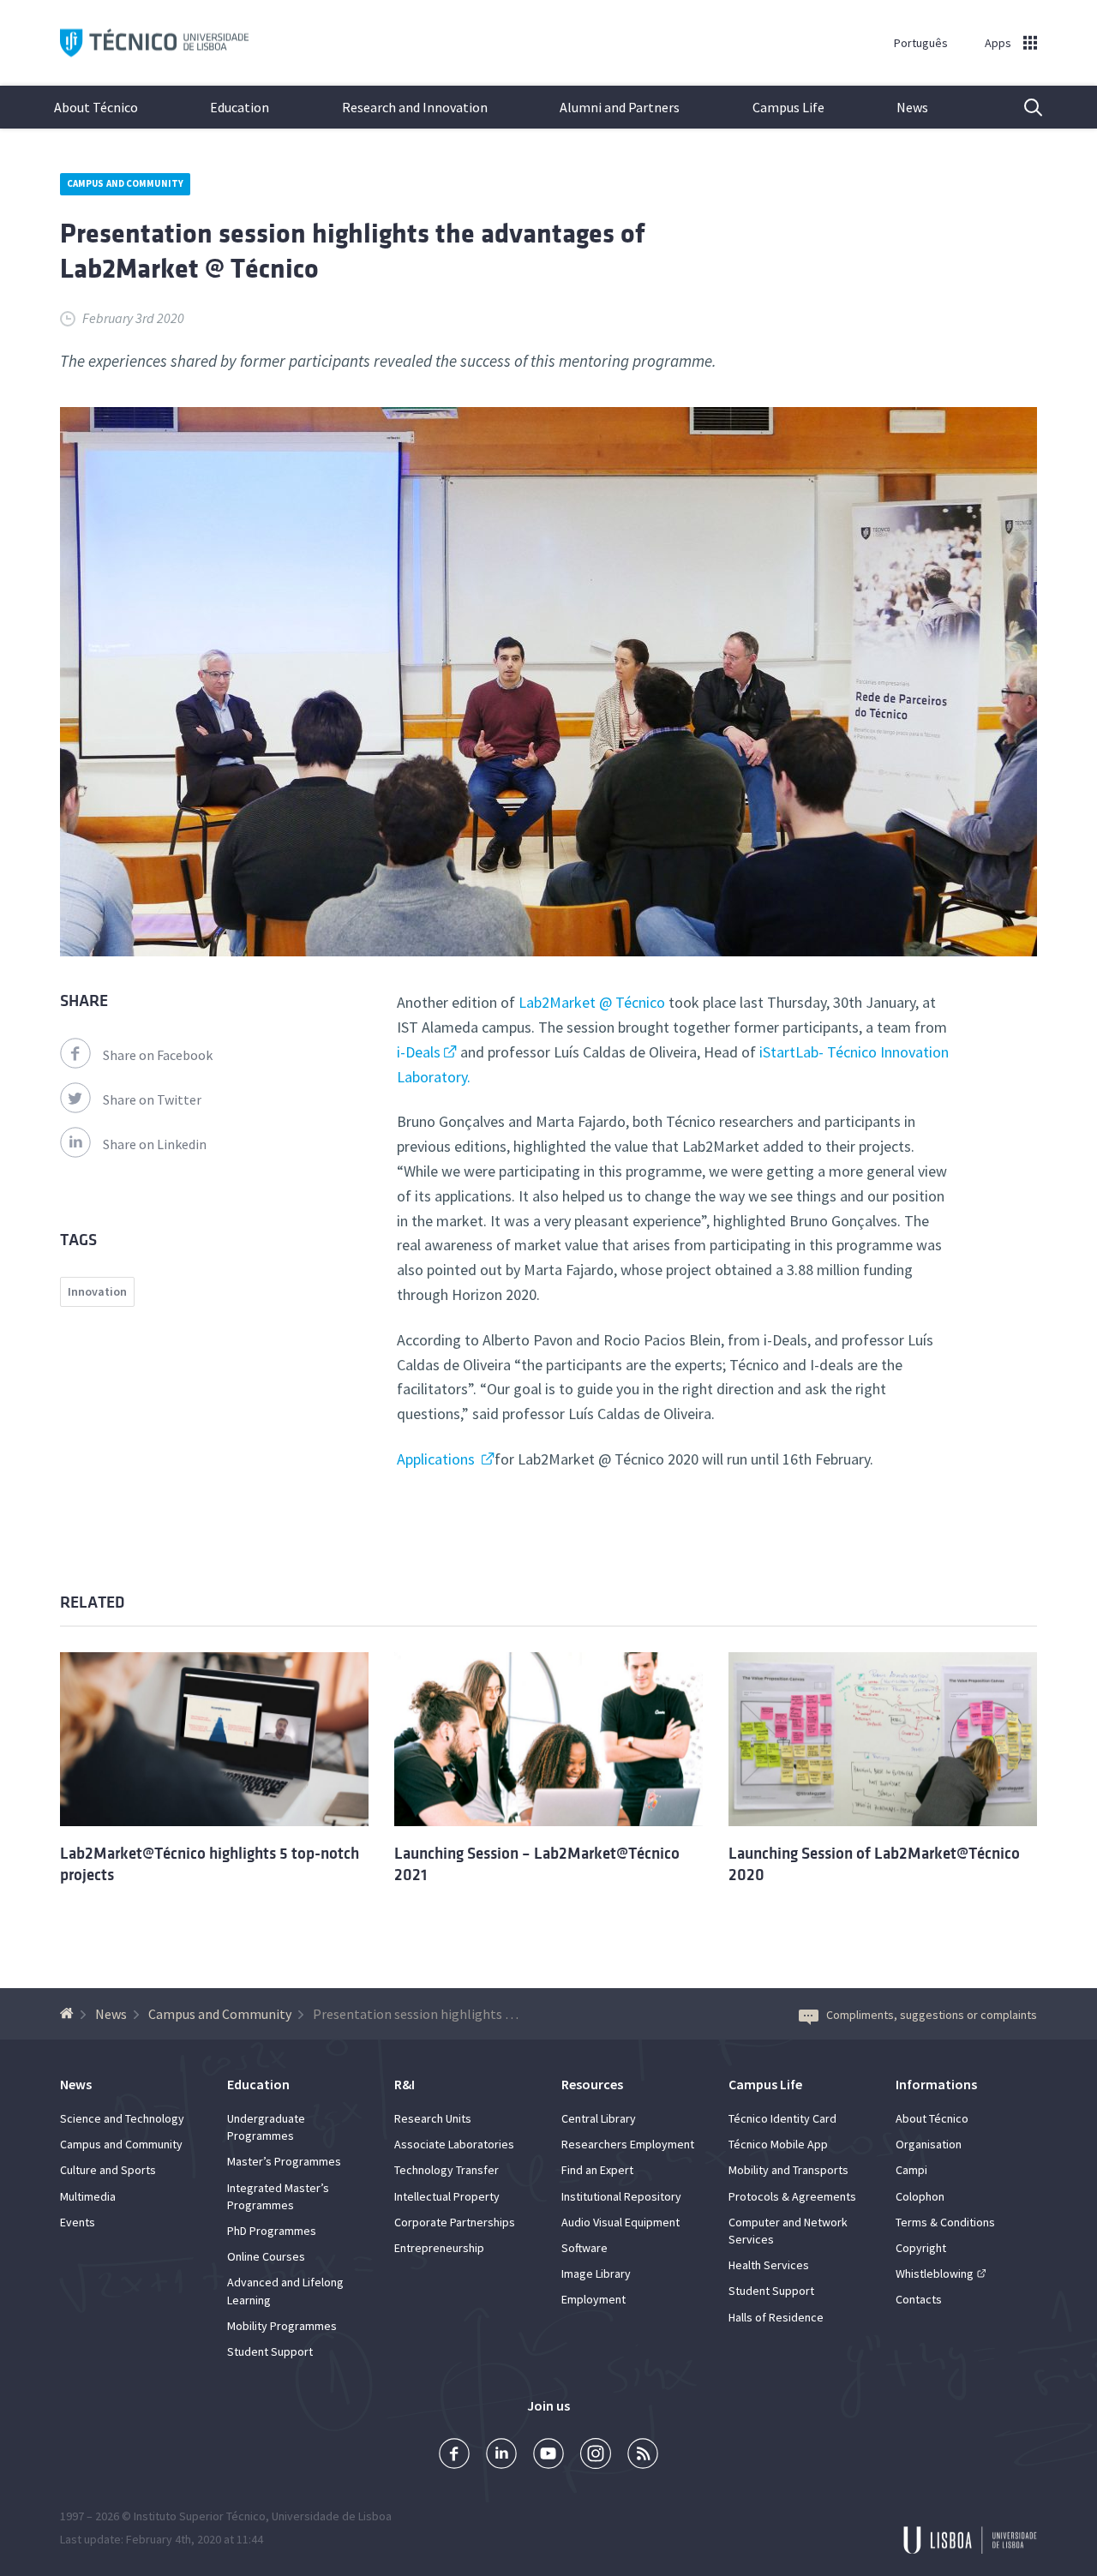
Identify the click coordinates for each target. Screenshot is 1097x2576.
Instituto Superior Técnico (200, 2516)
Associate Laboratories (454, 2144)
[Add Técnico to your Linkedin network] (501, 2456)
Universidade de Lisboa (332, 2516)
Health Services (769, 2265)
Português (921, 43)
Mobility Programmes (282, 2326)
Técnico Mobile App (778, 2144)
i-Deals (419, 1052)
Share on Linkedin (155, 1144)
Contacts (919, 2299)
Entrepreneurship (439, 2248)
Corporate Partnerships (455, 2222)
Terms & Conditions (945, 2222)
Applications (438, 1459)
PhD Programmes (272, 2231)
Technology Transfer (447, 2170)
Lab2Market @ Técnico (592, 1002)
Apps (998, 43)
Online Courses (266, 2256)
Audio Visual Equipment (620, 2222)
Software (584, 2248)
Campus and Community (125, 183)
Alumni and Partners (620, 107)
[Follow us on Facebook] (454, 2456)
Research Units (433, 2118)
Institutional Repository (621, 2196)
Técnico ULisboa (154, 43)
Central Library (599, 2118)
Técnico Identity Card (782, 2118)
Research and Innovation (415, 107)
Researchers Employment (628, 2144)
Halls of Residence (776, 2317)
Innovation (97, 1291)
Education (240, 107)
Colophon (920, 2196)
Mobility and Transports (788, 2170)
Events (78, 2222)
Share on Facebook (158, 1055)
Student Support (270, 2351)
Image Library (596, 2273)
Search (1022, 107)
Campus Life (788, 107)
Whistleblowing (935, 2273)
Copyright (921, 2248)
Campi (911, 2170)
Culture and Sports (108, 2170)
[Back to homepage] (69, 2014)
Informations (936, 2084)
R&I (405, 2084)
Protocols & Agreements (792, 2196)
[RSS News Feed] (643, 2456)
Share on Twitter (152, 1099)
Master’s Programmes (284, 2161)
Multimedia (88, 2196)
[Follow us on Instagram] (596, 2456)
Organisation (929, 2144)
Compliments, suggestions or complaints (932, 2015)
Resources (592, 2084)
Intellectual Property (447, 2196)
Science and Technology (122, 2118)
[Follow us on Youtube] (548, 2456)
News (912, 107)
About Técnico (96, 107)
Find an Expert (597, 2170)
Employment (593, 2299)
